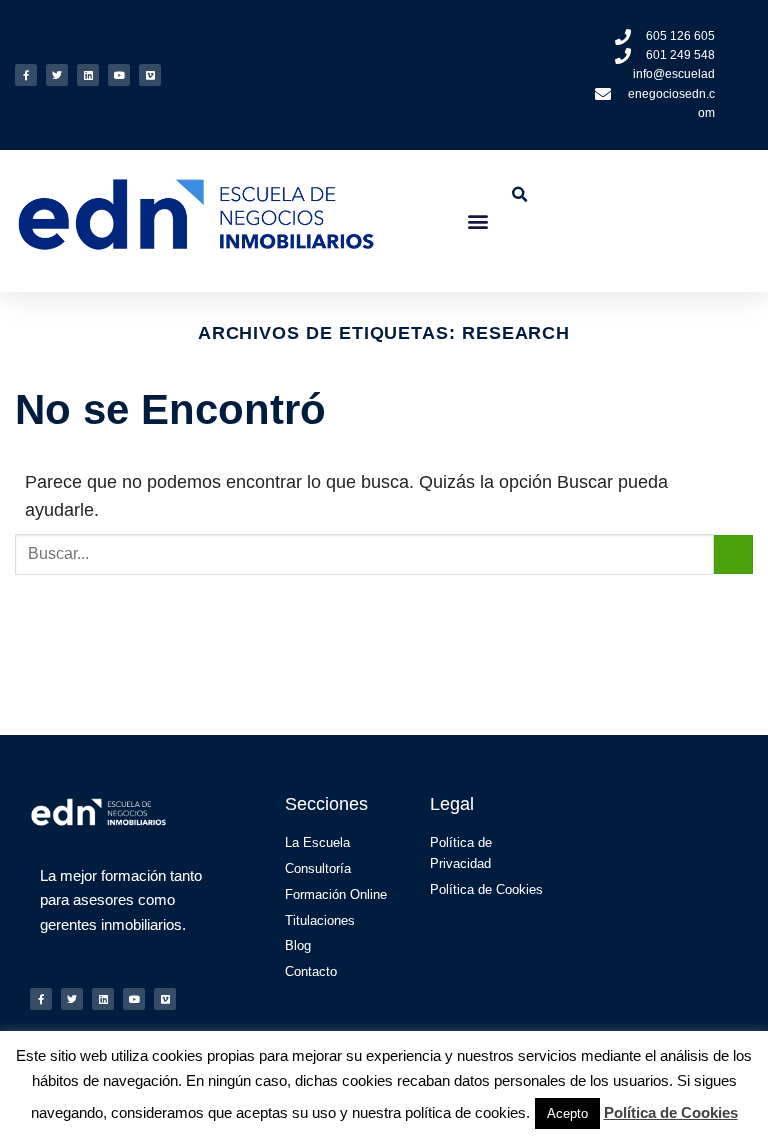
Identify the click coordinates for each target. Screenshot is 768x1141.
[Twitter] (57, 75)
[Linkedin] (88, 75)
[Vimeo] (150, 75)
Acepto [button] (567, 1113)
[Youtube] (119, 75)
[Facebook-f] (26, 75)
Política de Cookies (671, 1112)
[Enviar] (733, 554)
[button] (478, 220)
